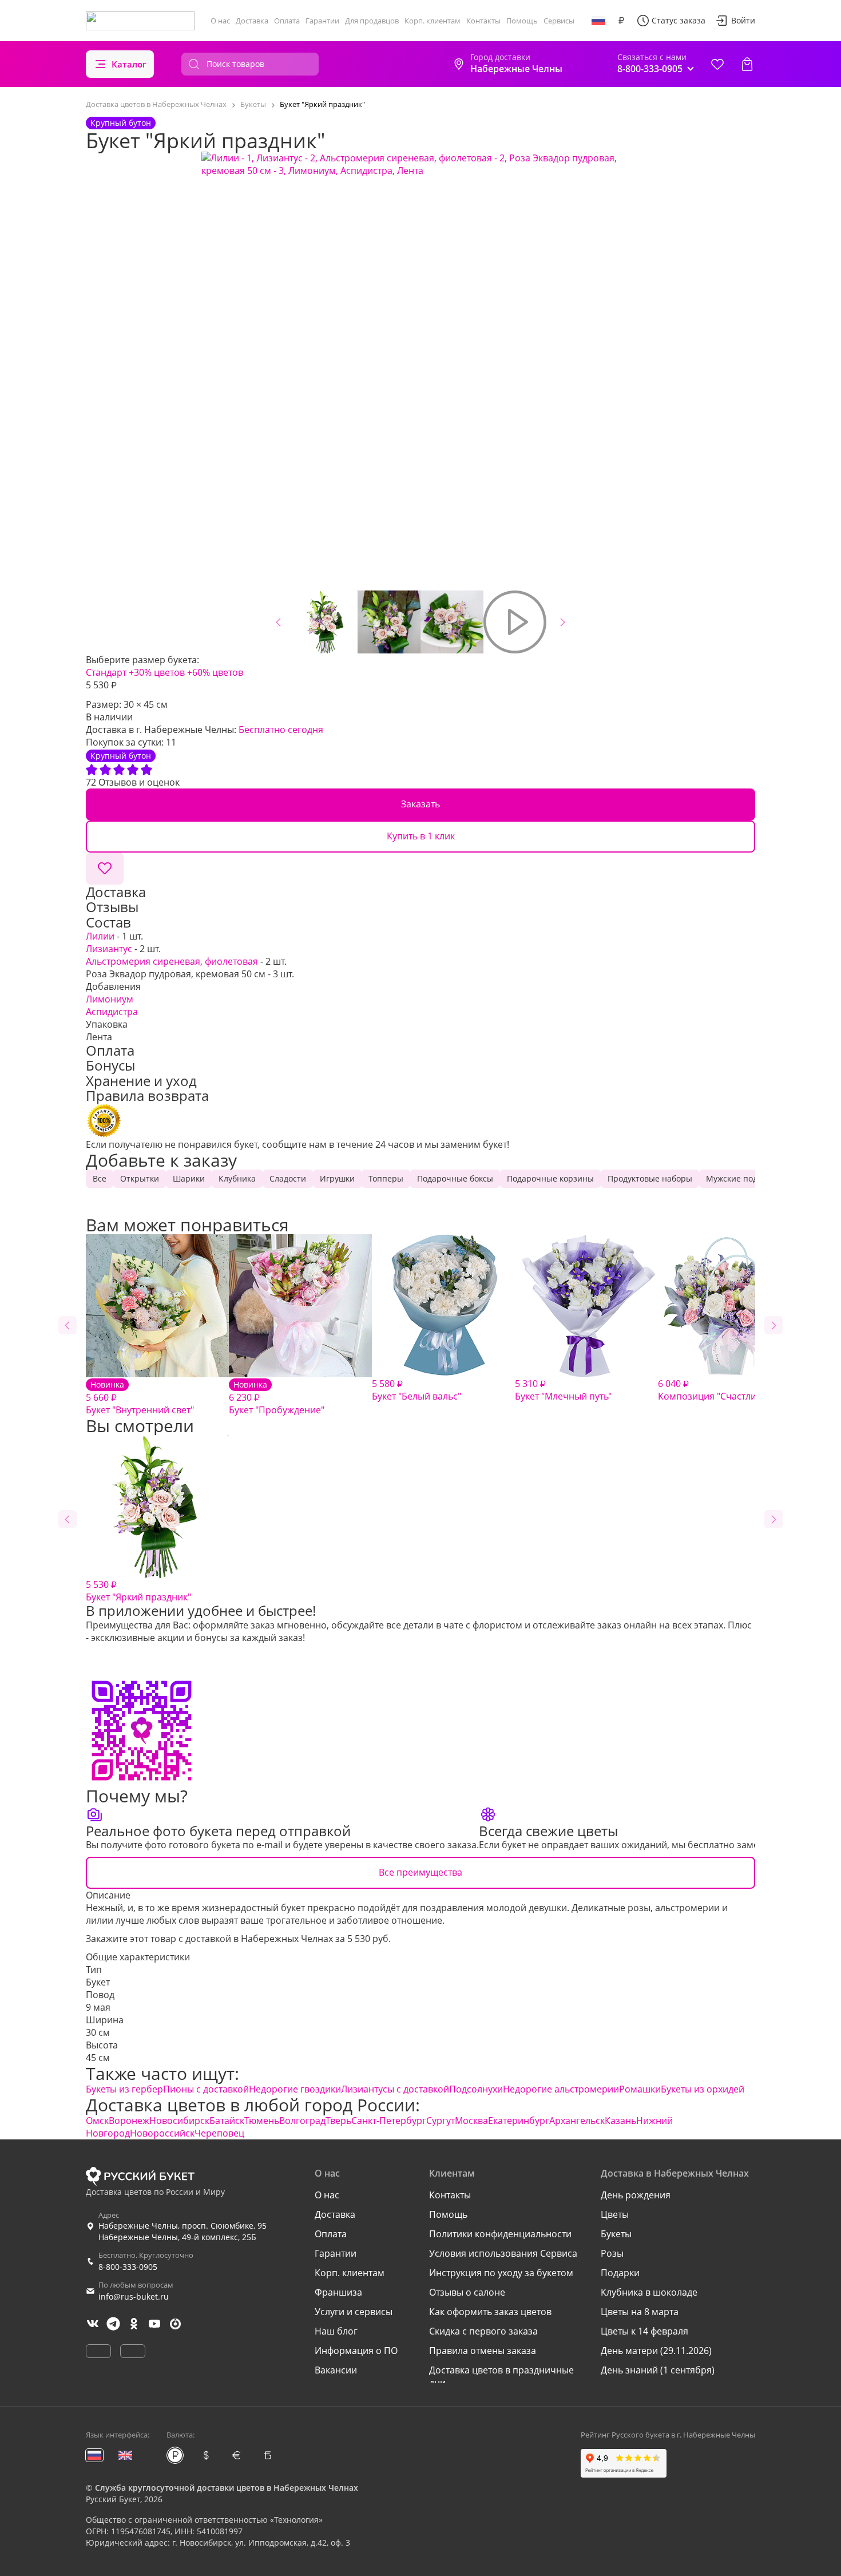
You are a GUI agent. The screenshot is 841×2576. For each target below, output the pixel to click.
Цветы (615, 2214)
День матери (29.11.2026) (656, 2351)
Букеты (616, 2234)
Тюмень (262, 2121)
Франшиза (338, 2292)
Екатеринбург (519, 2121)
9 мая (98, 2007)
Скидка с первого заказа (483, 2331)
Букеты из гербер (124, 2089)
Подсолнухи (476, 2089)
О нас (220, 21)
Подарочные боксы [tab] (455, 1178)
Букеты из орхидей (703, 2089)
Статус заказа (679, 20)
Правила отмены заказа (483, 2351)
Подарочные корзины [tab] (550, 1178)
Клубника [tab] (237, 1178)
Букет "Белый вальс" (416, 1390)
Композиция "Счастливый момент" (736, 1390)
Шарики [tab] (189, 1178)
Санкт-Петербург (389, 2121)
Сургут (441, 2121)
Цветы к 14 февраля (644, 2331)
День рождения (636, 2195)
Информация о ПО (356, 2351)
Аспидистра (112, 1012)
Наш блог (336, 2331)
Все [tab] (100, 1178)
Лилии (100, 936)
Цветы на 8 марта (640, 2312)
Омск (97, 2121)
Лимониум (110, 999)
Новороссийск (162, 2133)
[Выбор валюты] (621, 21)
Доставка (252, 21)
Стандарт (106, 672)
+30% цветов (157, 672)
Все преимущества (420, 1872)
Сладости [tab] (288, 1178)
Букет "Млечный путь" (563, 1390)
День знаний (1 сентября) (658, 2370)
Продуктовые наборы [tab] (650, 1178)
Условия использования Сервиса (503, 2253)
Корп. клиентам (433, 21)
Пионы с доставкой (206, 2089)
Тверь (338, 2121)
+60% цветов (215, 672)
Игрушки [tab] (337, 1178)
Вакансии (336, 2370)
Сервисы (559, 21)
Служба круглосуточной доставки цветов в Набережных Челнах (227, 2488)
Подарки (620, 2273)
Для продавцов (372, 21)
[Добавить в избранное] (105, 869)
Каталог (129, 64)
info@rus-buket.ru (134, 2296)
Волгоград (302, 2121)
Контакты (483, 21)
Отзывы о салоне (467, 2292)
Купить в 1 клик (421, 836)
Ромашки (640, 2089)
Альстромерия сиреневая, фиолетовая (172, 961)
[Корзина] (747, 64)
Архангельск (577, 2121)
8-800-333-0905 (128, 2267)
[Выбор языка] (598, 21)
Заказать (420, 804)
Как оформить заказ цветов (490, 2312)
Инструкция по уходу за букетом (501, 2273)
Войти (743, 20)
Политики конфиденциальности (500, 2234)
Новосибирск (179, 2121)
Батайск (227, 2121)
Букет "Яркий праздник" (138, 1591)
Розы (612, 2253)
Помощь (522, 21)
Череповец (219, 2133)
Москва (471, 2121)
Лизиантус (109, 949)
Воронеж (129, 2121)
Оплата (287, 21)
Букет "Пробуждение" (277, 1398)
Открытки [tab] (140, 1178)
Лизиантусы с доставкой (395, 2089)
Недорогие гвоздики (295, 2089)
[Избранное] (717, 64)
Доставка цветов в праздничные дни (501, 2376)
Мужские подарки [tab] (741, 1178)
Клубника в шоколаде (649, 2292)
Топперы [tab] (386, 1178)
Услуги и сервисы (354, 2312)
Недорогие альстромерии (561, 2089)
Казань (620, 2121)
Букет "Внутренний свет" (140, 1398)
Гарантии (322, 21)
